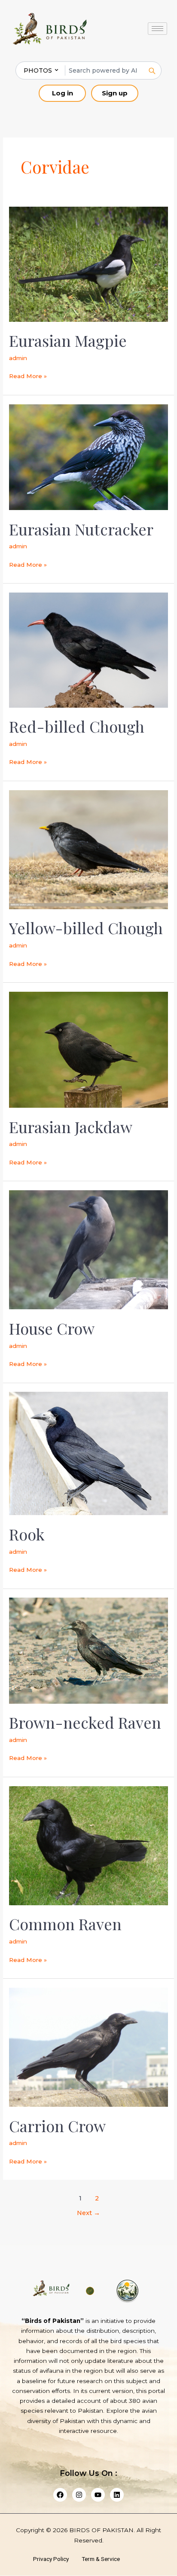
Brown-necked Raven (85, 1722)
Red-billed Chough (77, 726)
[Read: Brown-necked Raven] (88, 1650)
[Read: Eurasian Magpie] (88, 264)
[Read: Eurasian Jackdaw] (88, 1049)
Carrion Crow (57, 2126)
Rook (27, 1534)
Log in (63, 93)
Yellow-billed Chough (86, 928)
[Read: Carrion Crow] (88, 2047)
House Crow (52, 1328)
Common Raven (65, 1924)
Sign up (115, 93)
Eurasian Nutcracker (81, 529)
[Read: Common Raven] (88, 1845)
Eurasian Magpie (68, 340)
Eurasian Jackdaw (71, 1127)
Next (88, 2213)
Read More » (28, 375)
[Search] (152, 70)
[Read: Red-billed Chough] (88, 649)
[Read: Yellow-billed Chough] (88, 849)
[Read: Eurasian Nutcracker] (88, 457)
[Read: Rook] (88, 1453)
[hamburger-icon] (157, 29)
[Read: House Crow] (88, 1249)
